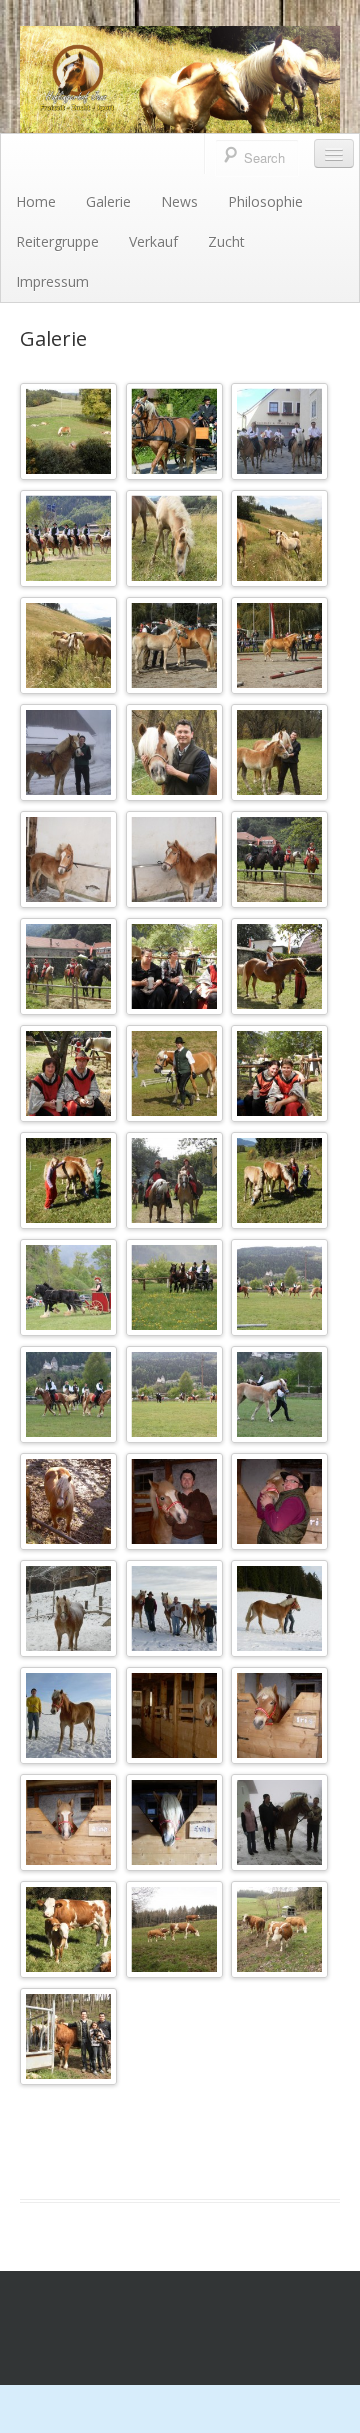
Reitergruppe (57, 241)
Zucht (226, 241)
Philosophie (265, 201)
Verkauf (153, 241)
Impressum (52, 281)
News (179, 201)
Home (36, 201)
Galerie (108, 201)
